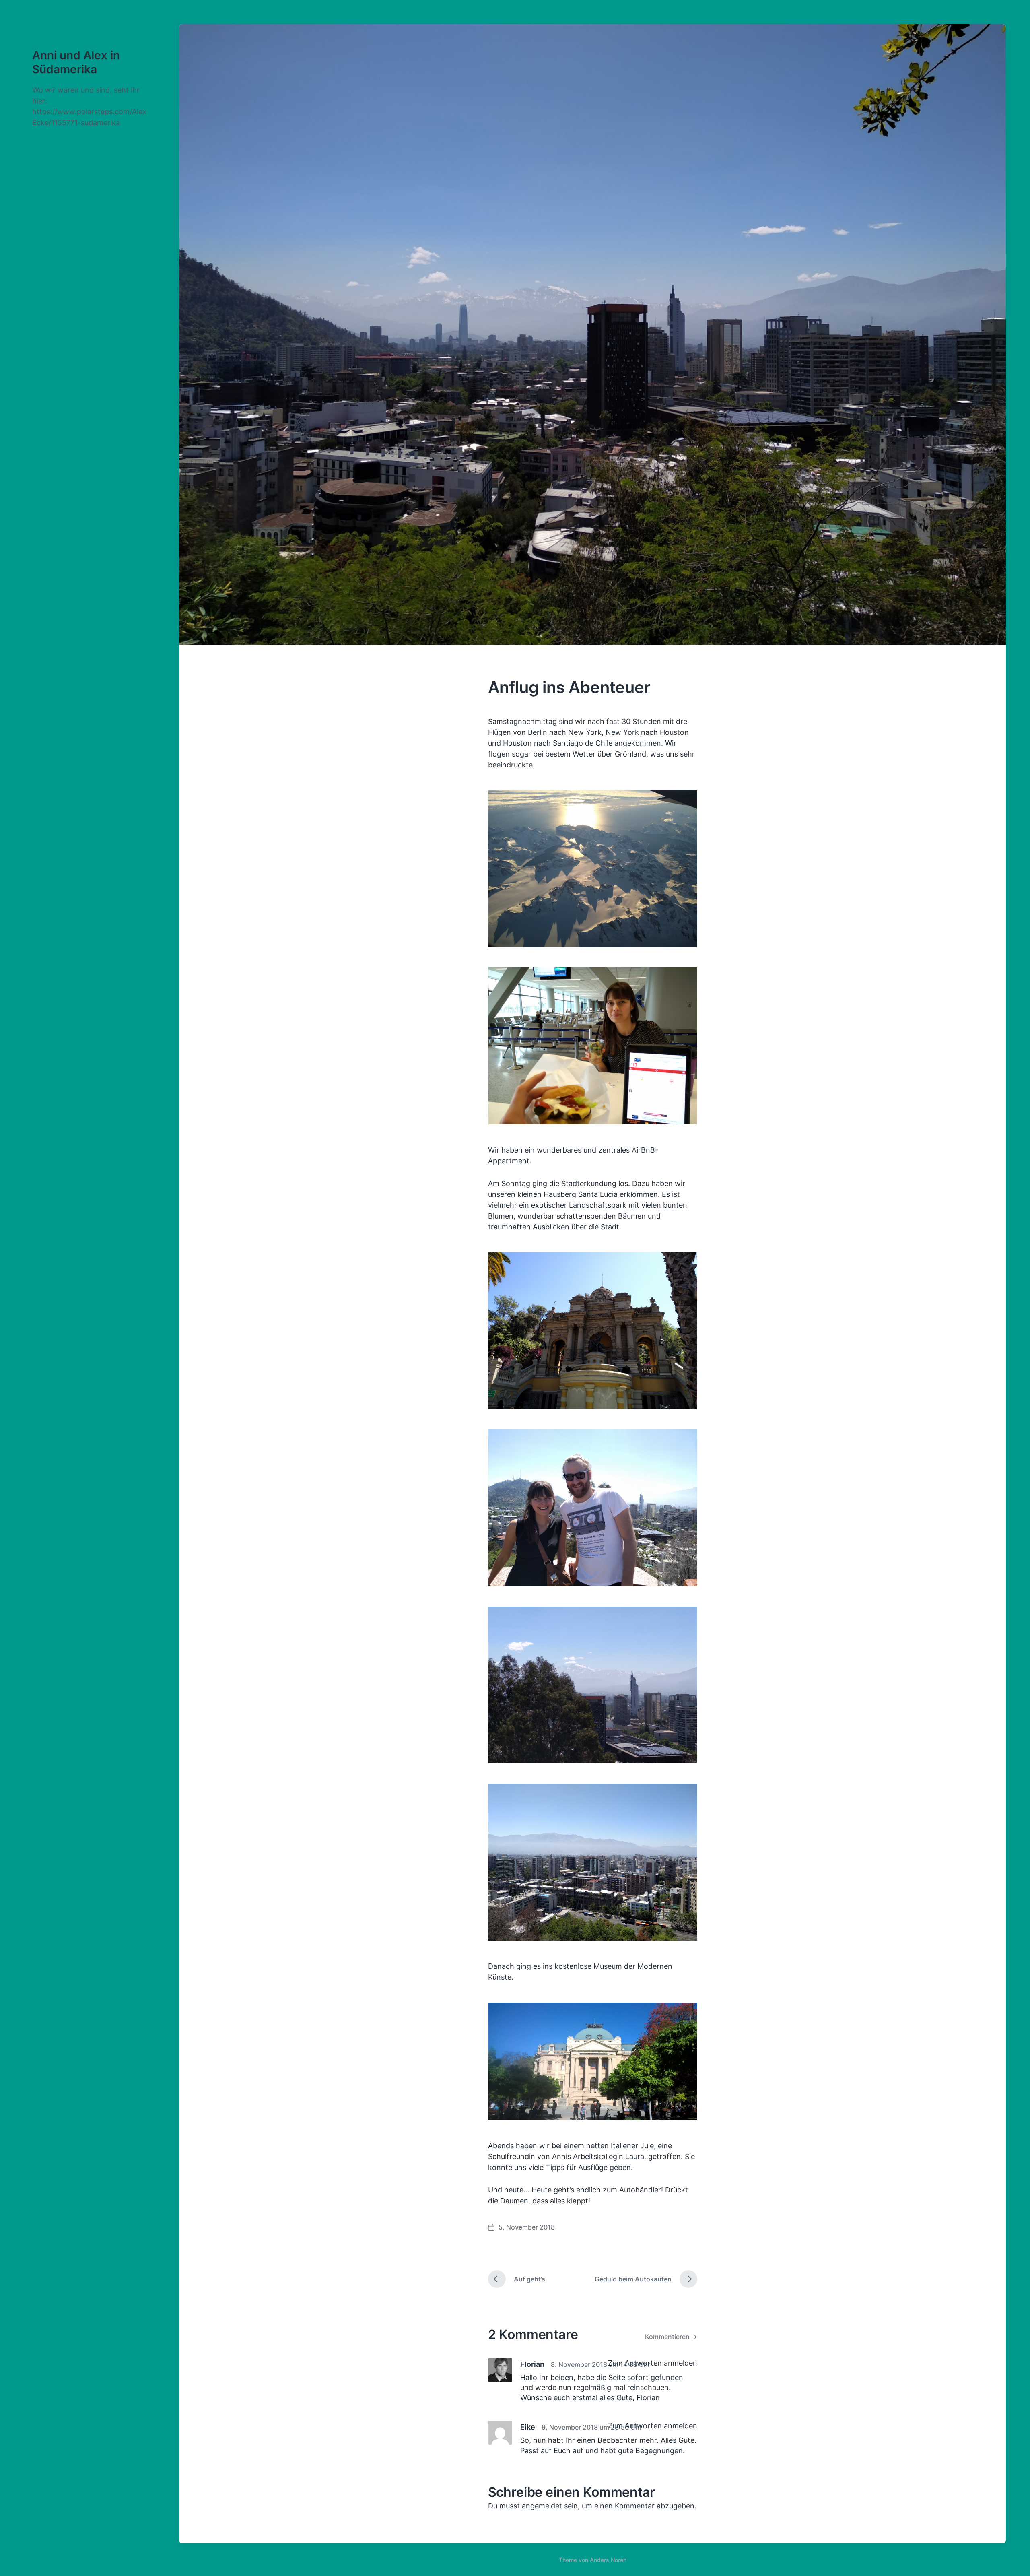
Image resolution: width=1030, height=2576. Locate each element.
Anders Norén (608, 2560)
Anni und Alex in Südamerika (76, 62)
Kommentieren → (671, 2337)
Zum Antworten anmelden (653, 2363)
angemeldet (542, 2506)
